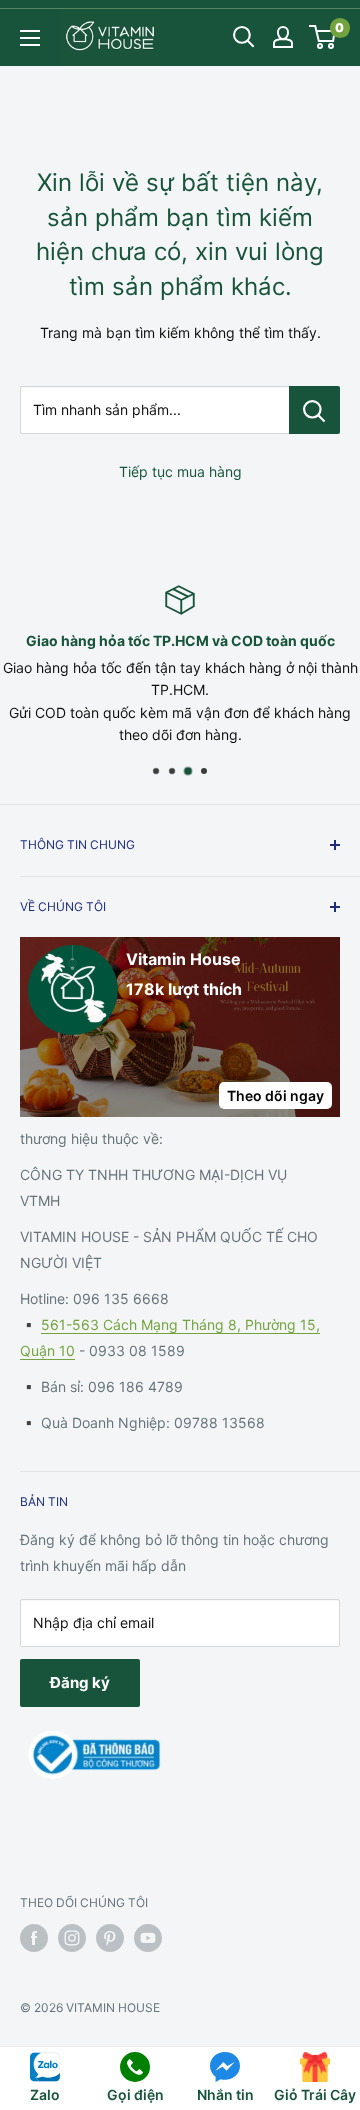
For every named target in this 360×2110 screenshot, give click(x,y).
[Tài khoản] (283, 37)
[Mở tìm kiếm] (244, 37)
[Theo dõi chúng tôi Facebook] (34, 1938)
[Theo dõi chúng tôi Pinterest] (110, 1938)
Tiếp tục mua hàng (180, 471)
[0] (323, 37)
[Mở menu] (30, 38)
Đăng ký (80, 1682)
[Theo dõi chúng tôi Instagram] (72, 1938)
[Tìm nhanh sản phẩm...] (314, 410)
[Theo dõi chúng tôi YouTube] (148, 1938)
